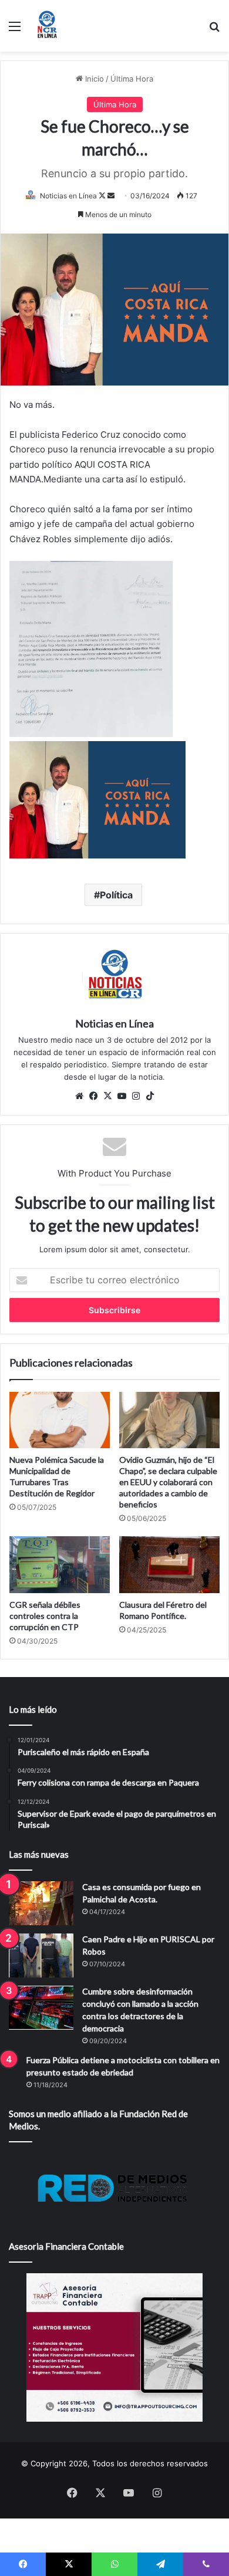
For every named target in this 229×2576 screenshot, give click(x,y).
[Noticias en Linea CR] (47, 26)
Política (116, 895)
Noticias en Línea (68, 196)
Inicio (93, 79)
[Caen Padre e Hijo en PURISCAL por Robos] (41, 1955)
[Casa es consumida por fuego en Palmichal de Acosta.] (41, 1903)
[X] (107, 1096)
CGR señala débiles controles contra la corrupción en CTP (45, 1616)
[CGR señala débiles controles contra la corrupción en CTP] (60, 1564)
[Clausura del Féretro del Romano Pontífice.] (169, 1564)
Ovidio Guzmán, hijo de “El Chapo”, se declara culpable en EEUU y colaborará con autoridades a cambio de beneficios (168, 1482)
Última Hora (132, 79)
